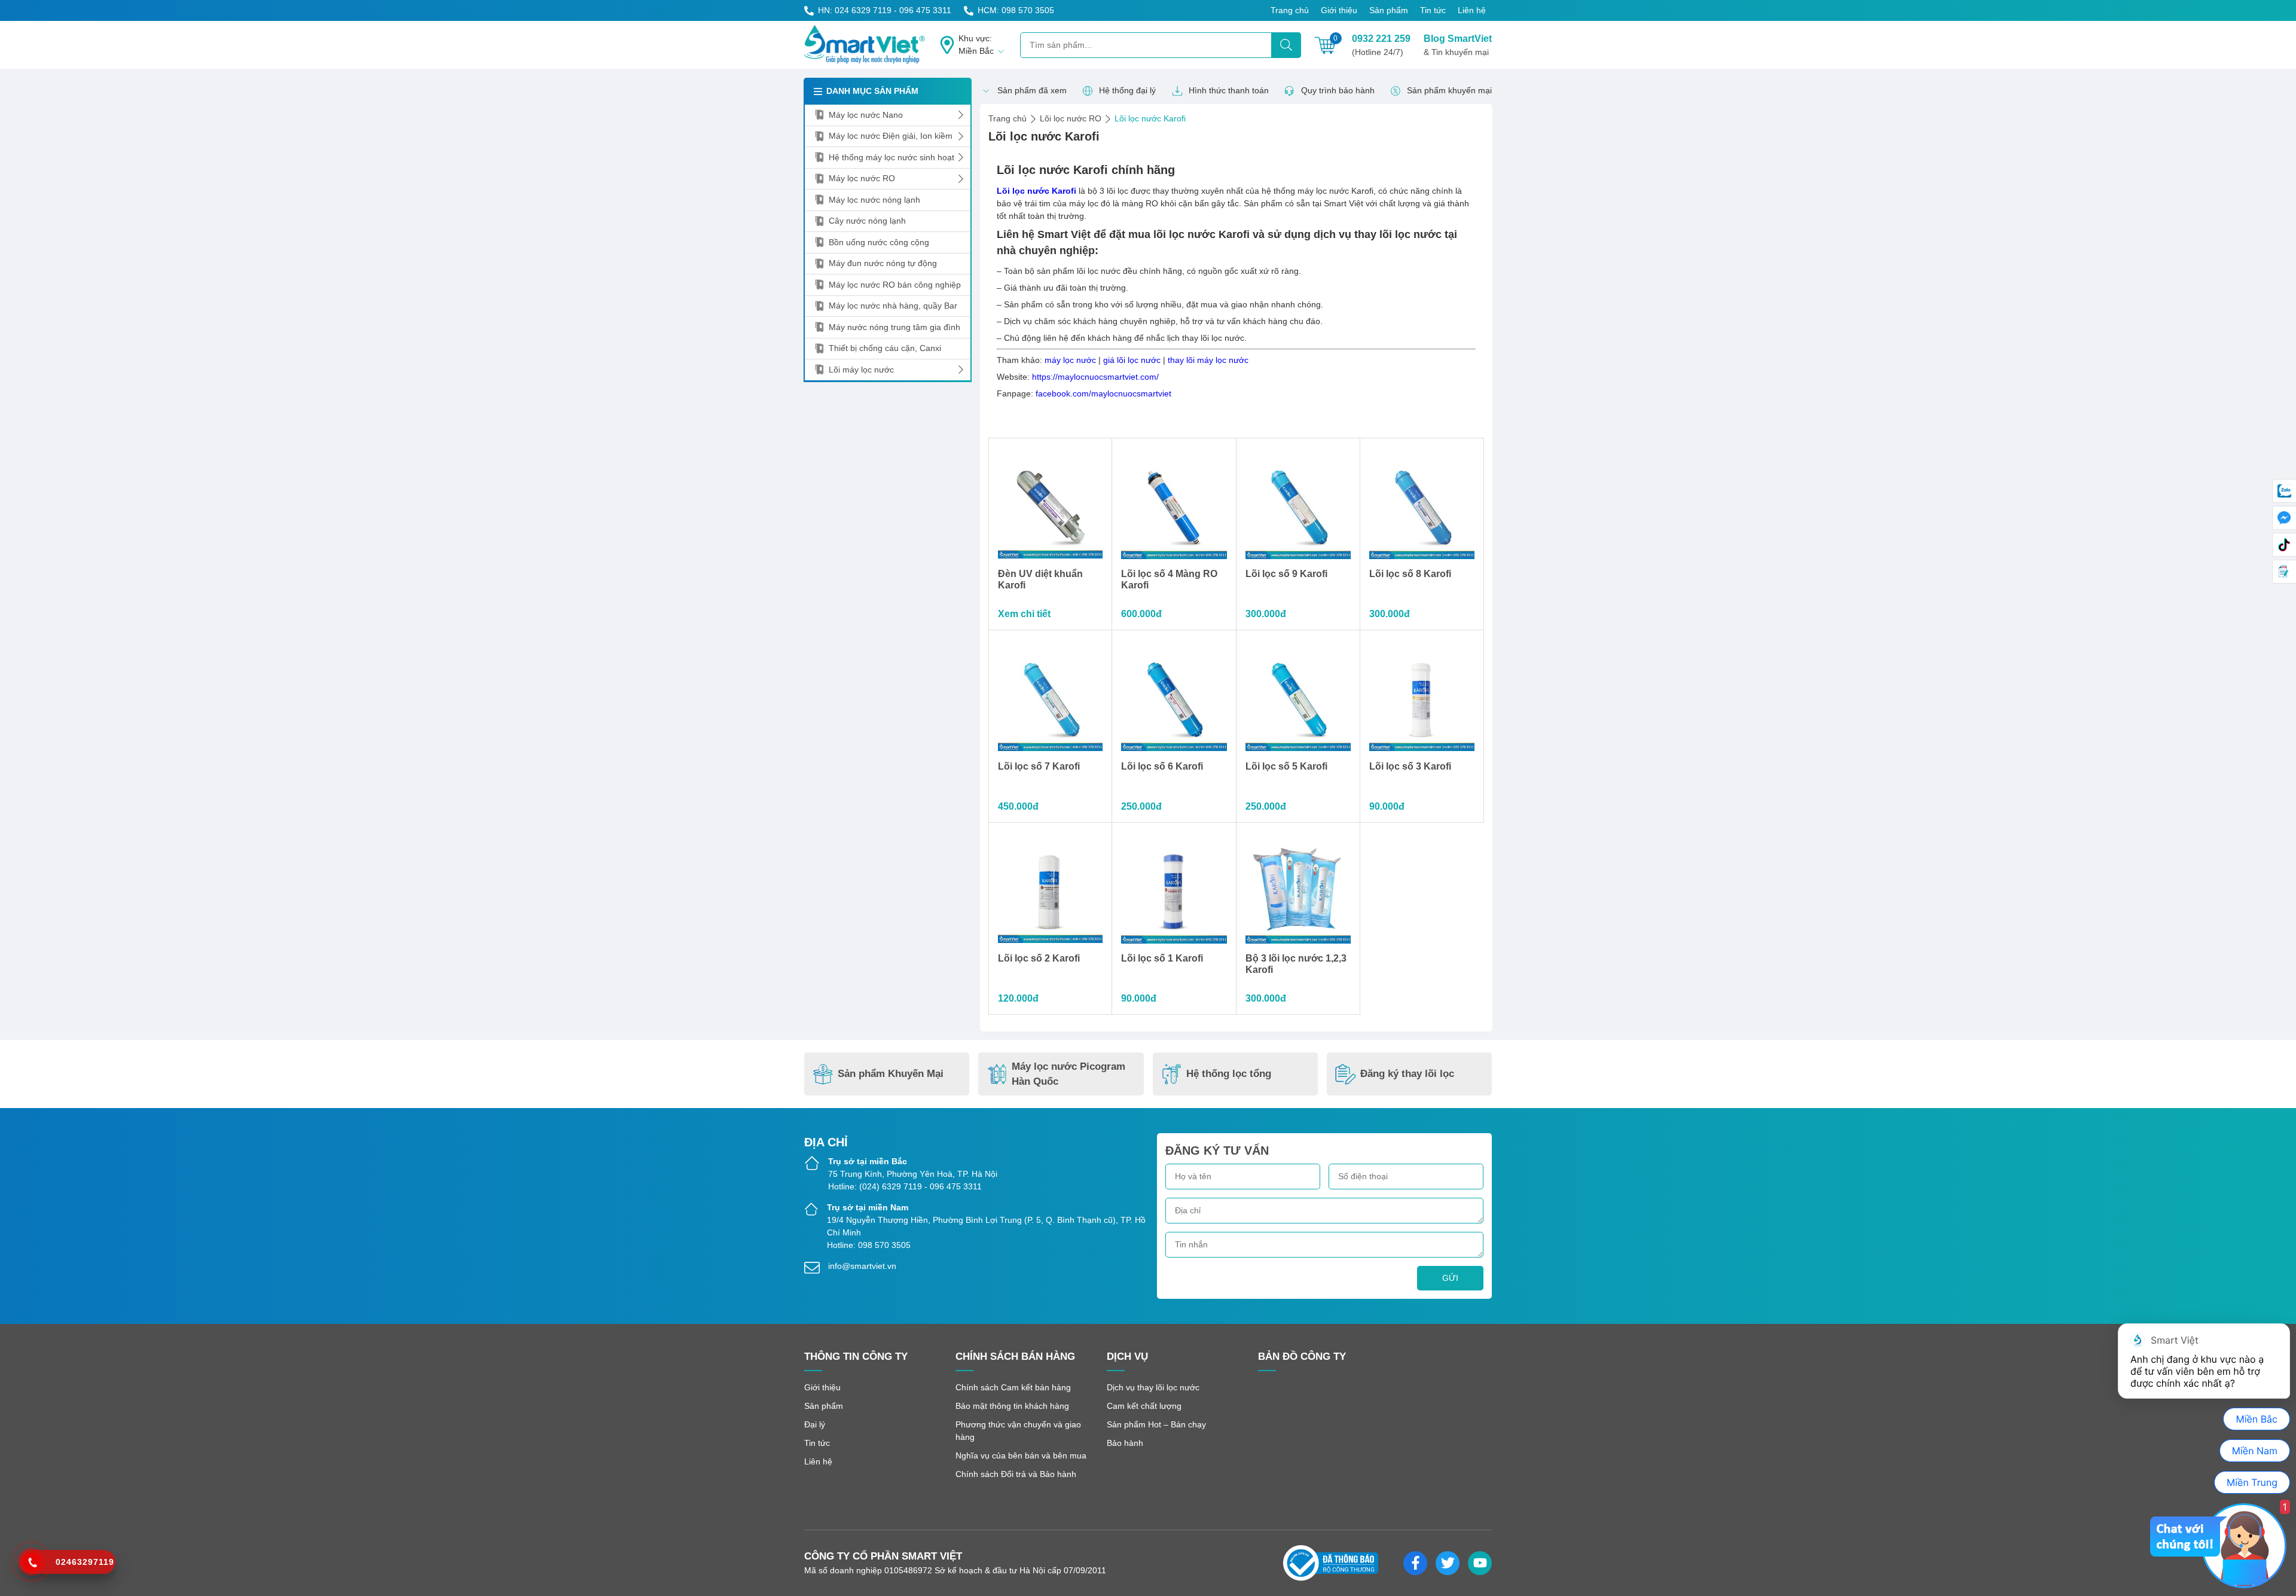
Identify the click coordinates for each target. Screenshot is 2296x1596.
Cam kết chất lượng (1144, 1406)
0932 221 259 (1381, 45)
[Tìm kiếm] (1286, 45)
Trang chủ (1290, 10)
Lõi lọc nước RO (1071, 118)
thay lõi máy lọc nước (1208, 360)
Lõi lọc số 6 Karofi (1162, 766)
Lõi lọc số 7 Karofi (1039, 766)
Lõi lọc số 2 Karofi (1039, 958)
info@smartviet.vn (862, 1266)
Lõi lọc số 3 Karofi (1410, 766)
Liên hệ (1472, 10)
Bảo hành (1125, 1443)
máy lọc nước (1070, 360)
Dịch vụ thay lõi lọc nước (1153, 1387)
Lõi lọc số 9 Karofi (1286, 574)
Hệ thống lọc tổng (1229, 1074)
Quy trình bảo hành (1338, 90)
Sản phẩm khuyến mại (1449, 90)
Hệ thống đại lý (1127, 90)
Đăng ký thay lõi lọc (1407, 1074)
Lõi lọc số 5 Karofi (1286, 766)
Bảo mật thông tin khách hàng (1012, 1406)
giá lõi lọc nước (1132, 360)
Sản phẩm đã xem (1032, 90)
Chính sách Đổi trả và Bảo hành (1016, 1474)
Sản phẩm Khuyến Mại (891, 1074)
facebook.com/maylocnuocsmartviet (1103, 393)
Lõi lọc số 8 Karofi (1410, 574)
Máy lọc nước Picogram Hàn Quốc (1068, 1074)
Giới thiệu (1339, 10)
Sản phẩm (1389, 10)
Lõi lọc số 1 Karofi (1162, 958)
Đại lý (815, 1424)
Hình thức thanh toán (1229, 90)
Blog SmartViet (1458, 45)
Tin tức (1433, 10)
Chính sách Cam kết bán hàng (1013, 1387)
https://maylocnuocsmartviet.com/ (1095, 377)
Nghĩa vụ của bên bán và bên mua (1021, 1455)
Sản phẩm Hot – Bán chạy (1156, 1424)
